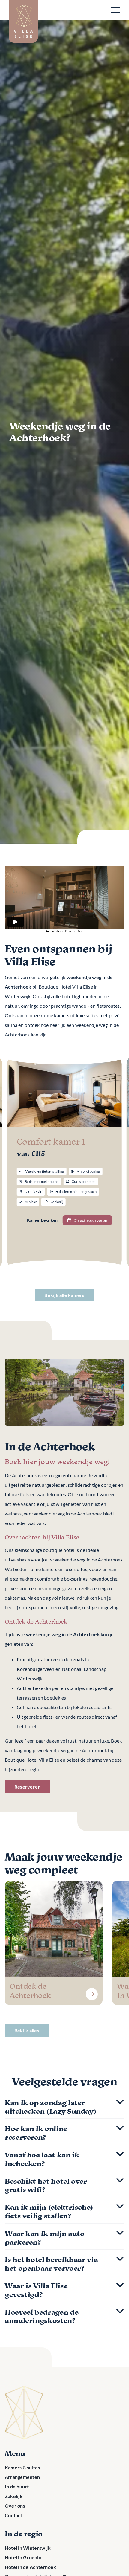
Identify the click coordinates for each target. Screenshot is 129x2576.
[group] (54, 1943)
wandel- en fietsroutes (96, 1006)
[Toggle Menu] (115, 10)
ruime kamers (55, 1015)
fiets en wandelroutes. (43, 1494)
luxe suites (87, 1015)
